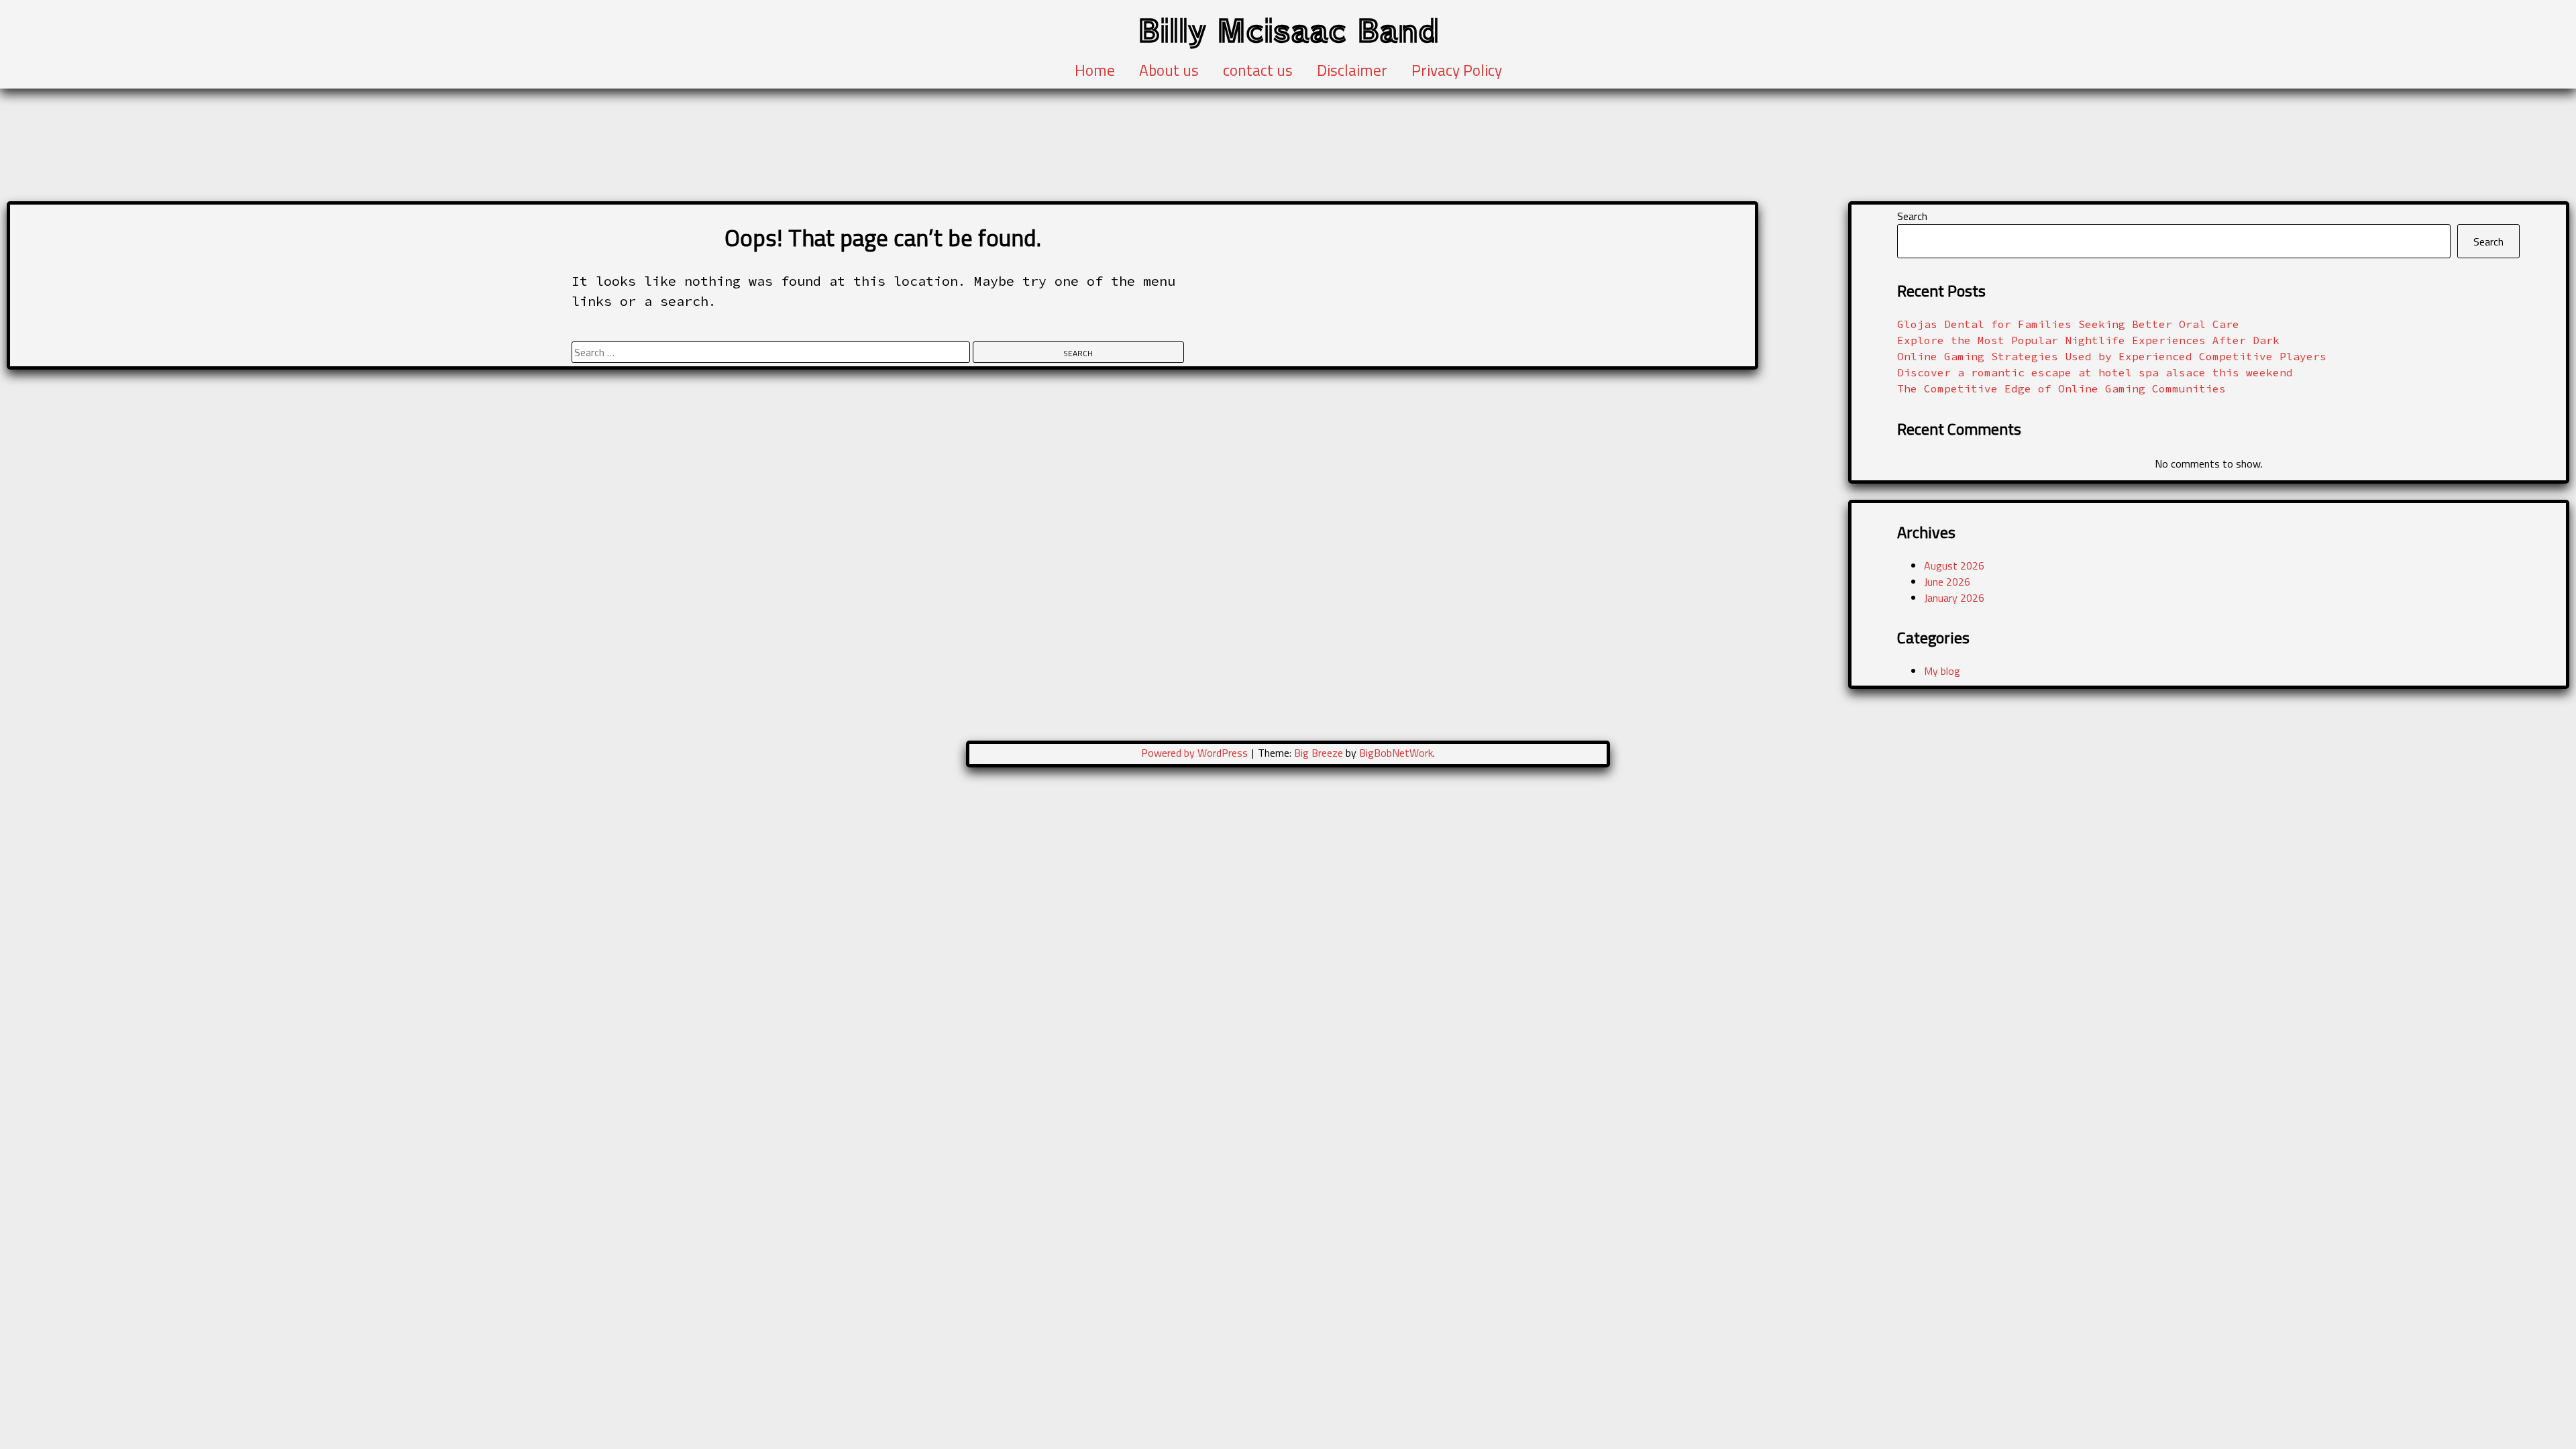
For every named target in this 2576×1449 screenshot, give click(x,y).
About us (1169, 70)
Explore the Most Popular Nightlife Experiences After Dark (2088, 340)
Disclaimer (1352, 70)
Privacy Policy (1457, 70)
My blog (1942, 671)
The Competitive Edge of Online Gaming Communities (2061, 388)
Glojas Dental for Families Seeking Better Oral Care (2068, 324)
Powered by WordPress (1196, 753)
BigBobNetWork (1396, 753)
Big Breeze (1319, 753)
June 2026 (1947, 582)
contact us (1258, 70)
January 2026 (1954, 598)
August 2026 (1954, 566)
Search (1912, 216)
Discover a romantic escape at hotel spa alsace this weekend (2095, 372)
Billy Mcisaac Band (1288, 29)
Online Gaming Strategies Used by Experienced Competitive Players (2112, 356)
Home (1095, 70)
